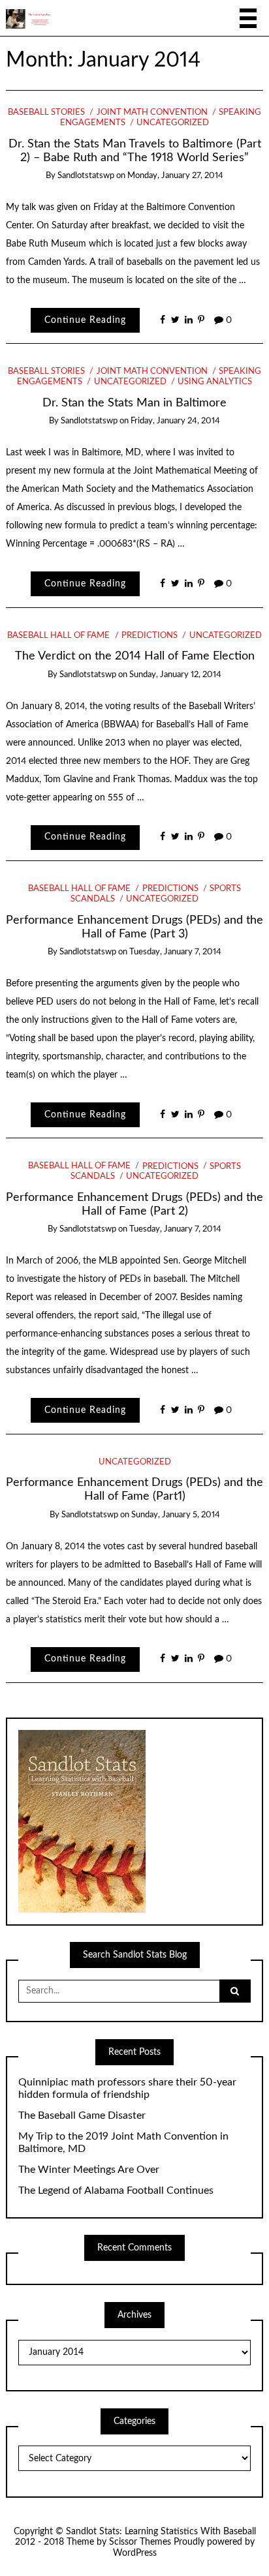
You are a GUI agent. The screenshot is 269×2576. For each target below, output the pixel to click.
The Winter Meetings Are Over (89, 2170)
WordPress (135, 2553)
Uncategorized (173, 123)
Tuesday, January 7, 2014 (175, 952)
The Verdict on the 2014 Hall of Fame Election (135, 656)
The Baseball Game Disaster (82, 2115)
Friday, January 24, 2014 (175, 421)
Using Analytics (215, 382)
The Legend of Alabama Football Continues (116, 2190)
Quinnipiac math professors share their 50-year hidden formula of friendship (127, 2088)
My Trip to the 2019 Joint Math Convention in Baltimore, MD (123, 2143)
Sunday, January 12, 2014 (175, 675)
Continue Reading (85, 320)
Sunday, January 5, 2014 (176, 1515)
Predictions (150, 636)
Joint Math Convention (152, 113)
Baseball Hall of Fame (58, 636)
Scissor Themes (140, 2542)
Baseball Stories (46, 113)
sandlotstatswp (86, 176)
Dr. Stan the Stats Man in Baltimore (134, 403)
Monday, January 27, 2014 (175, 176)
